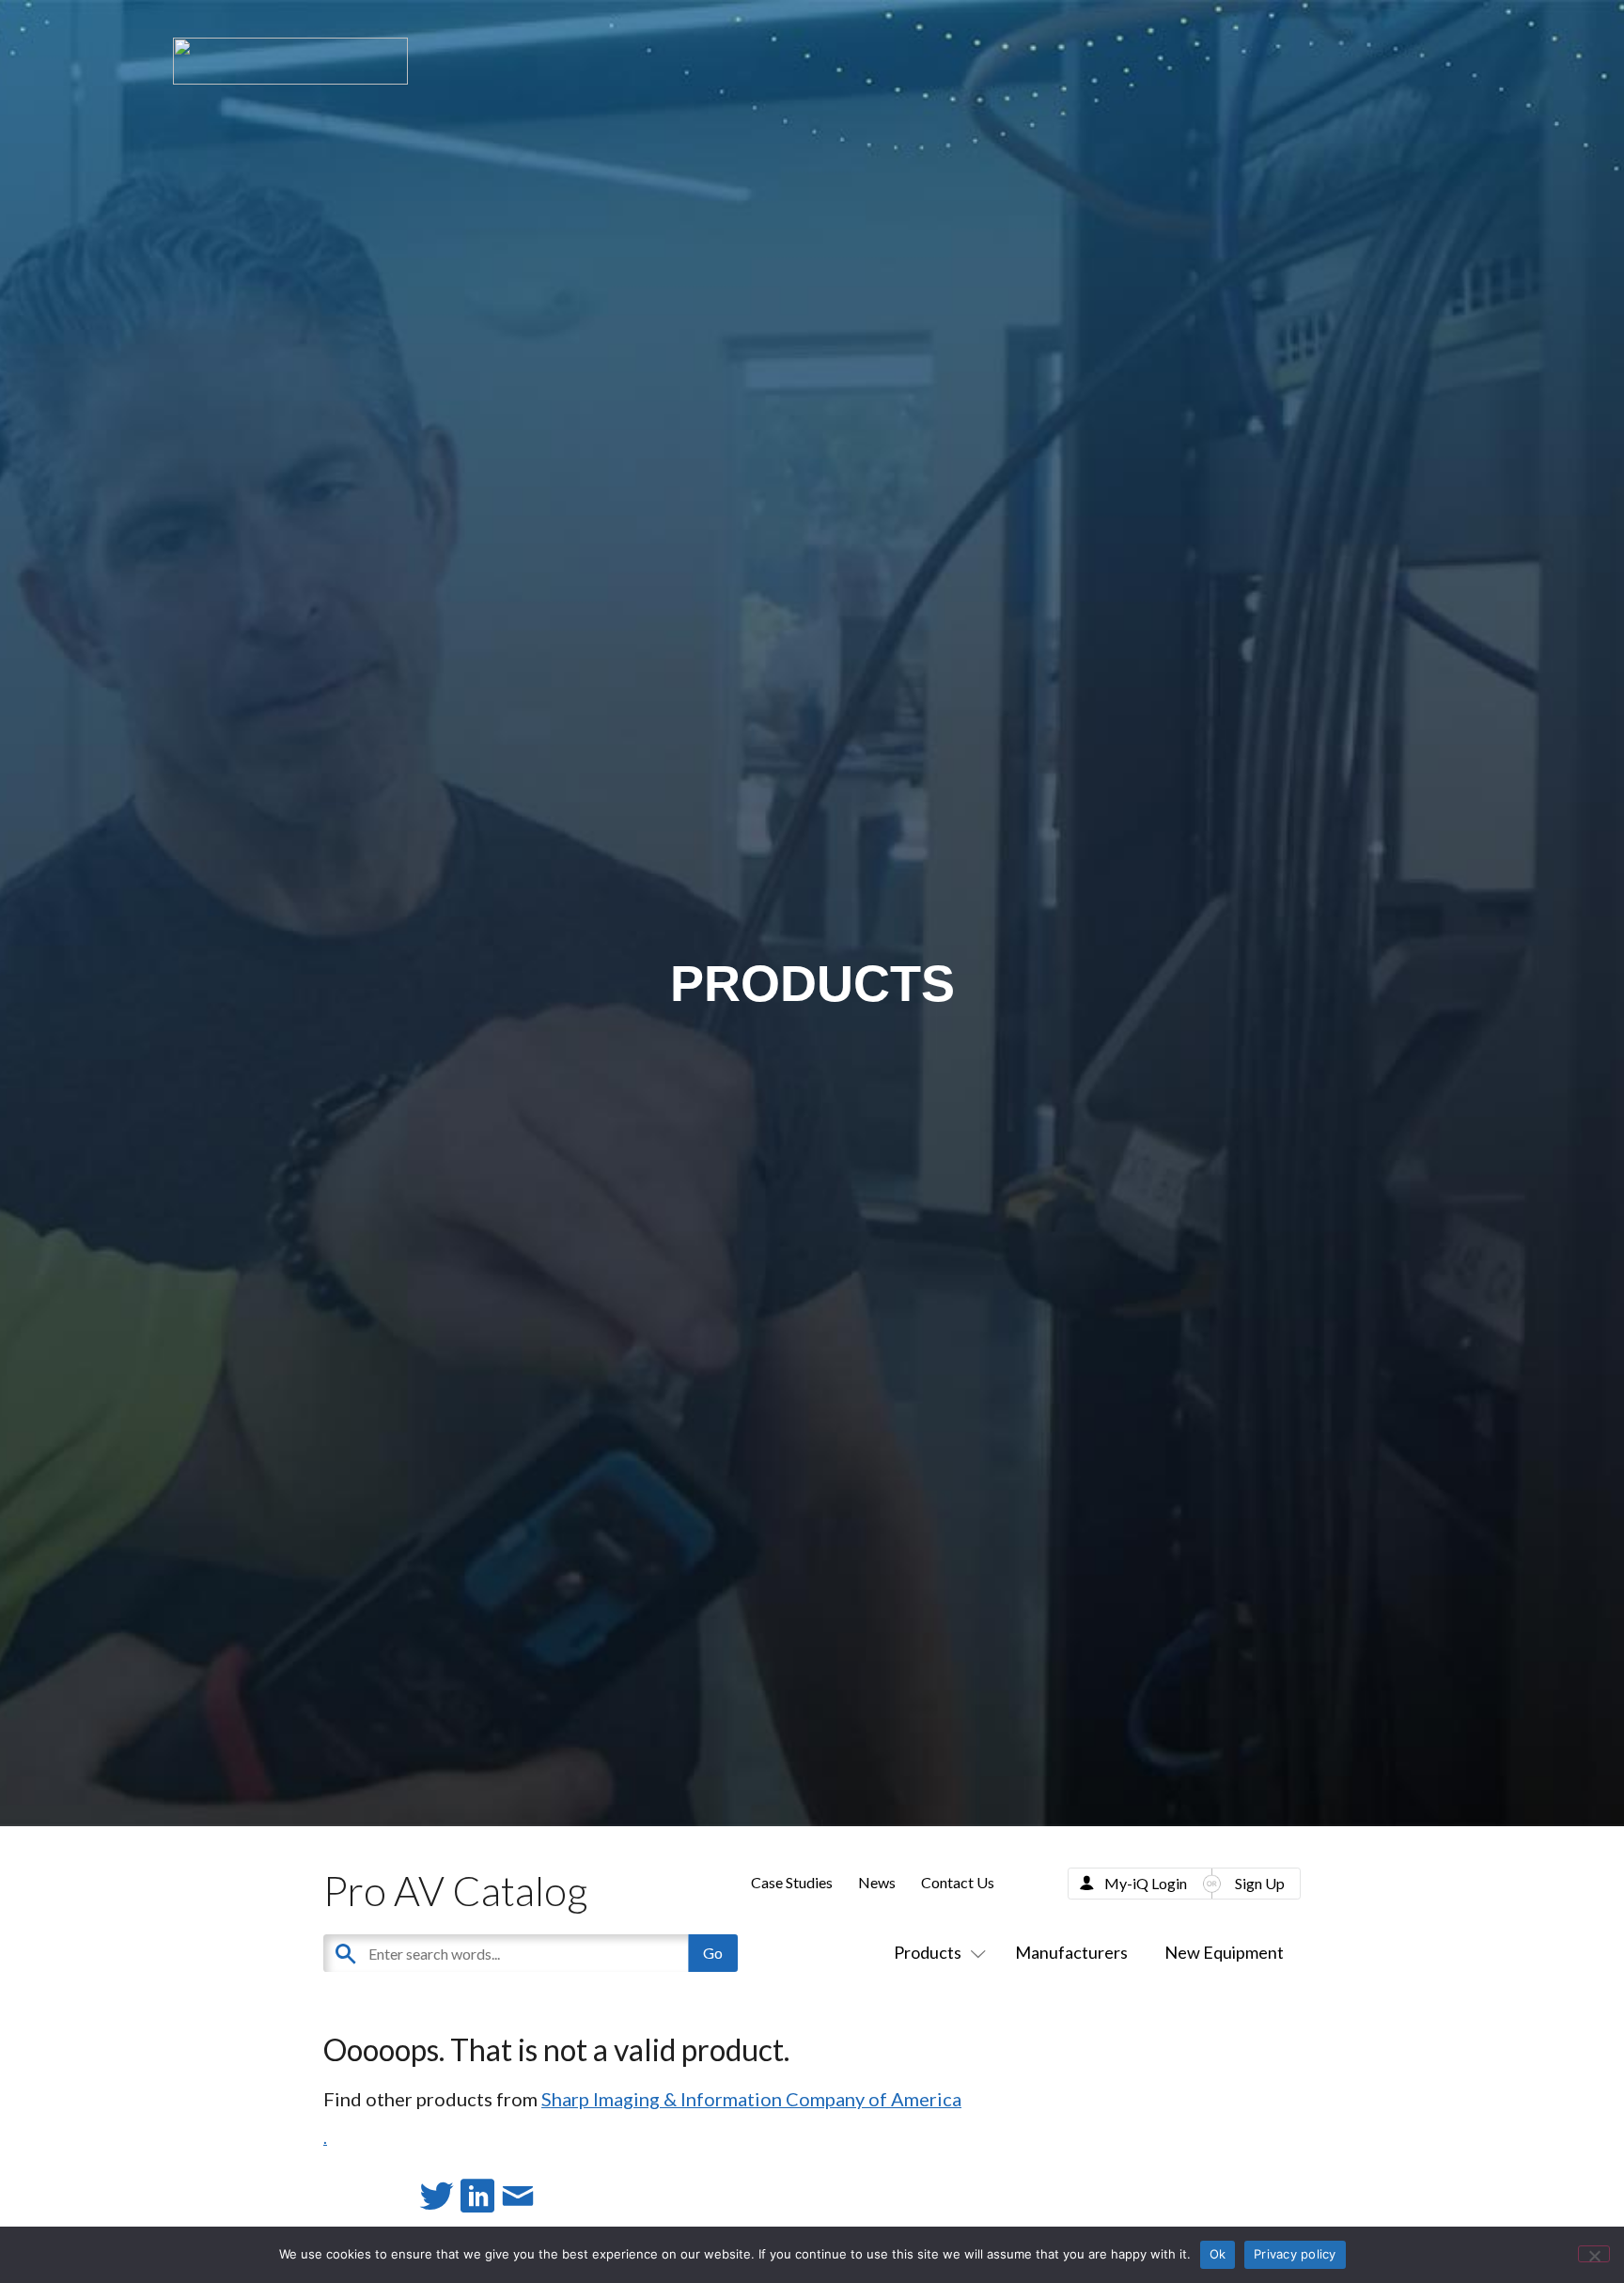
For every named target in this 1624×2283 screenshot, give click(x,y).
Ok (1218, 2254)
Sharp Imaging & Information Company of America (751, 2099)
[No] (1594, 2254)
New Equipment (1224, 1952)
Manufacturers (1071, 1952)
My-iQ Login (1146, 1883)
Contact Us (958, 1882)
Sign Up (1260, 1883)
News (877, 1882)
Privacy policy (1295, 2254)
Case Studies (792, 1882)
